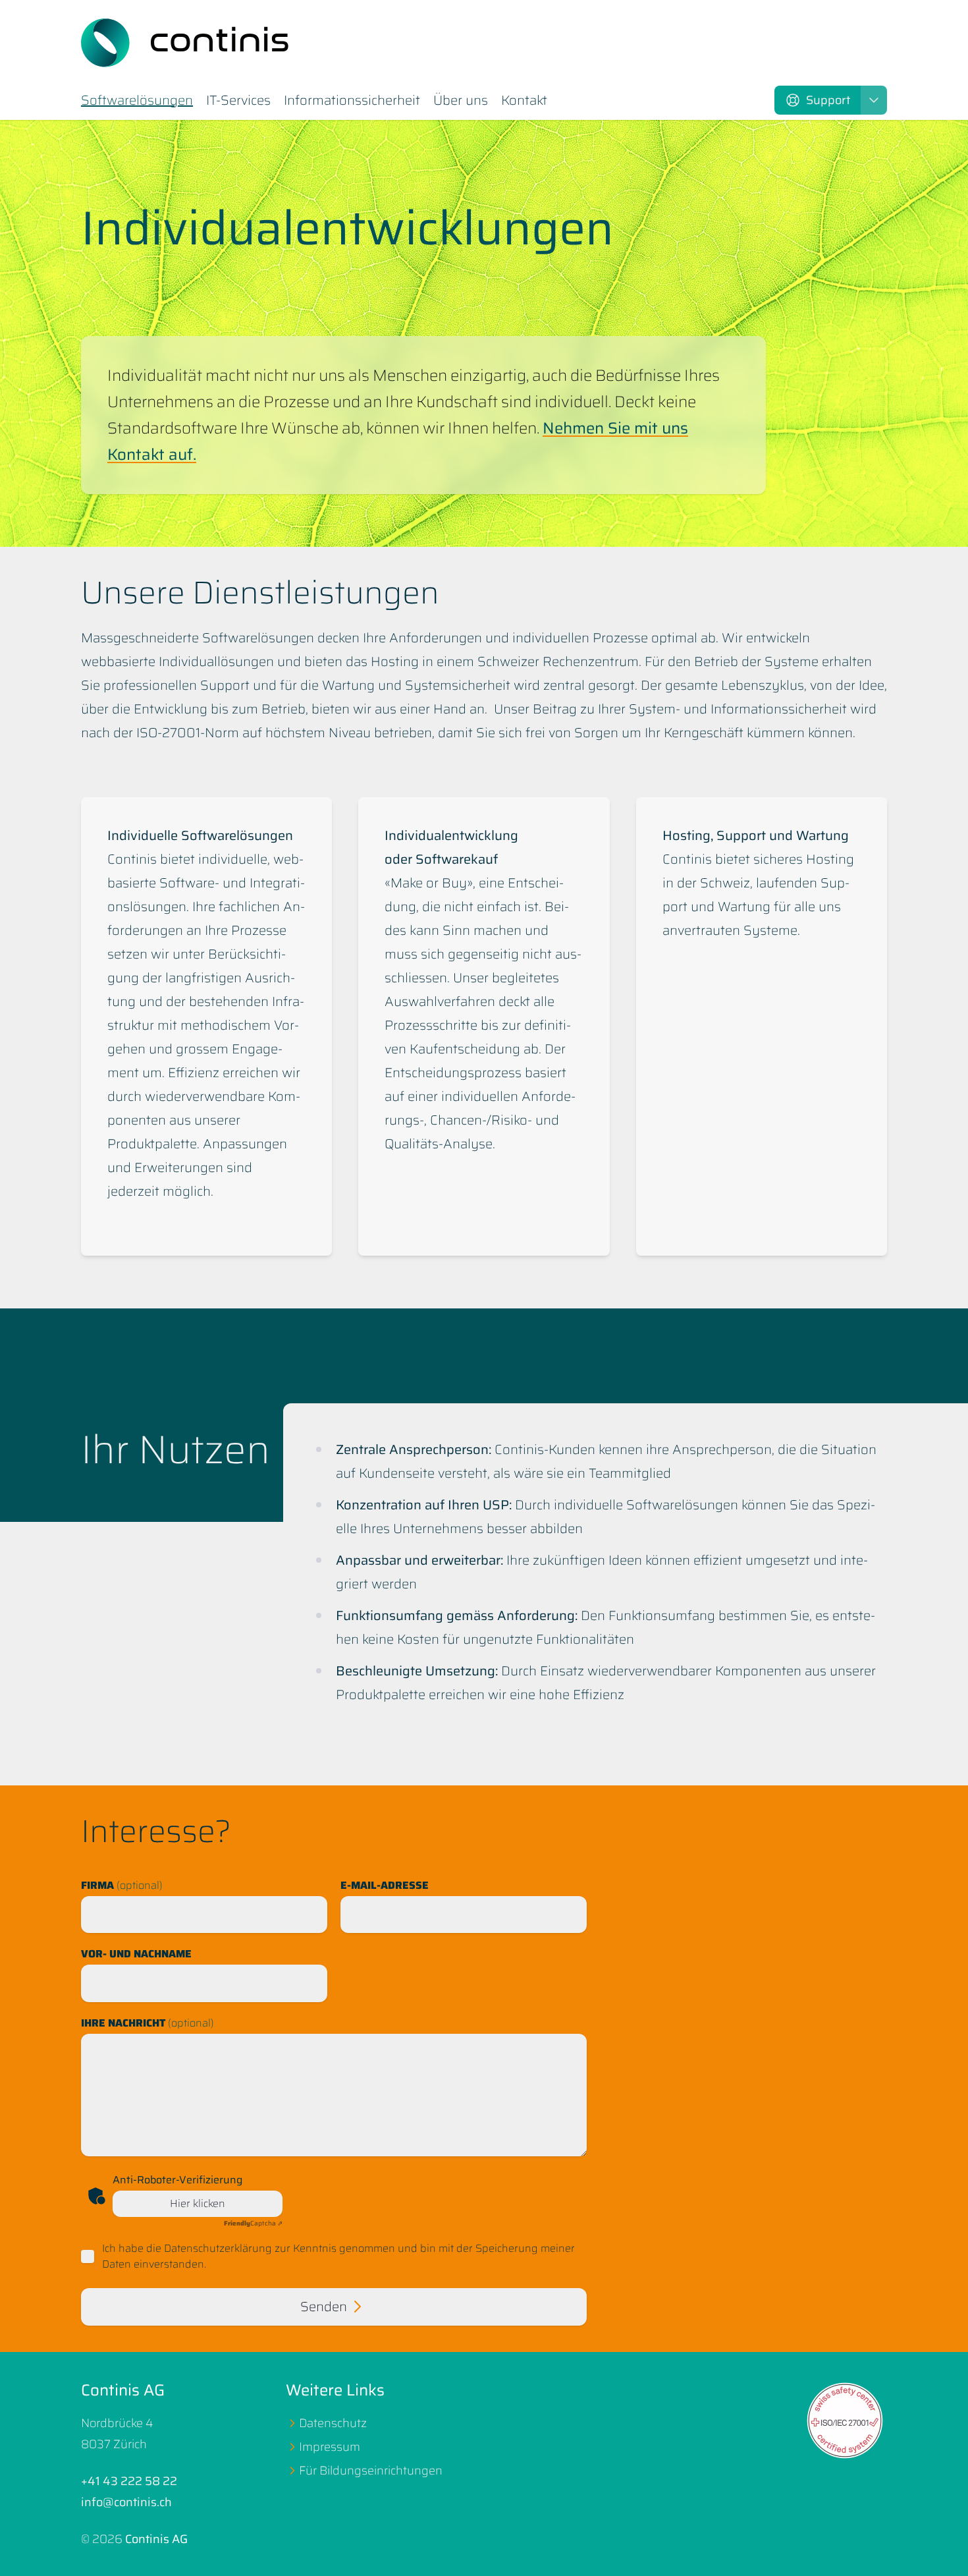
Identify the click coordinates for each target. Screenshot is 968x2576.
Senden (324, 2307)
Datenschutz (333, 2423)
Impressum (330, 2447)
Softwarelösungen (137, 101)
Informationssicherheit (352, 101)
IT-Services (238, 101)
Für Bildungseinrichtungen (371, 2471)
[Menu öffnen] (874, 100)
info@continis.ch (126, 2502)
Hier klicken (198, 2203)
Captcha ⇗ (253, 2223)
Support (828, 100)
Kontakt (524, 101)
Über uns (461, 101)
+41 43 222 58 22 (129, 2481)
